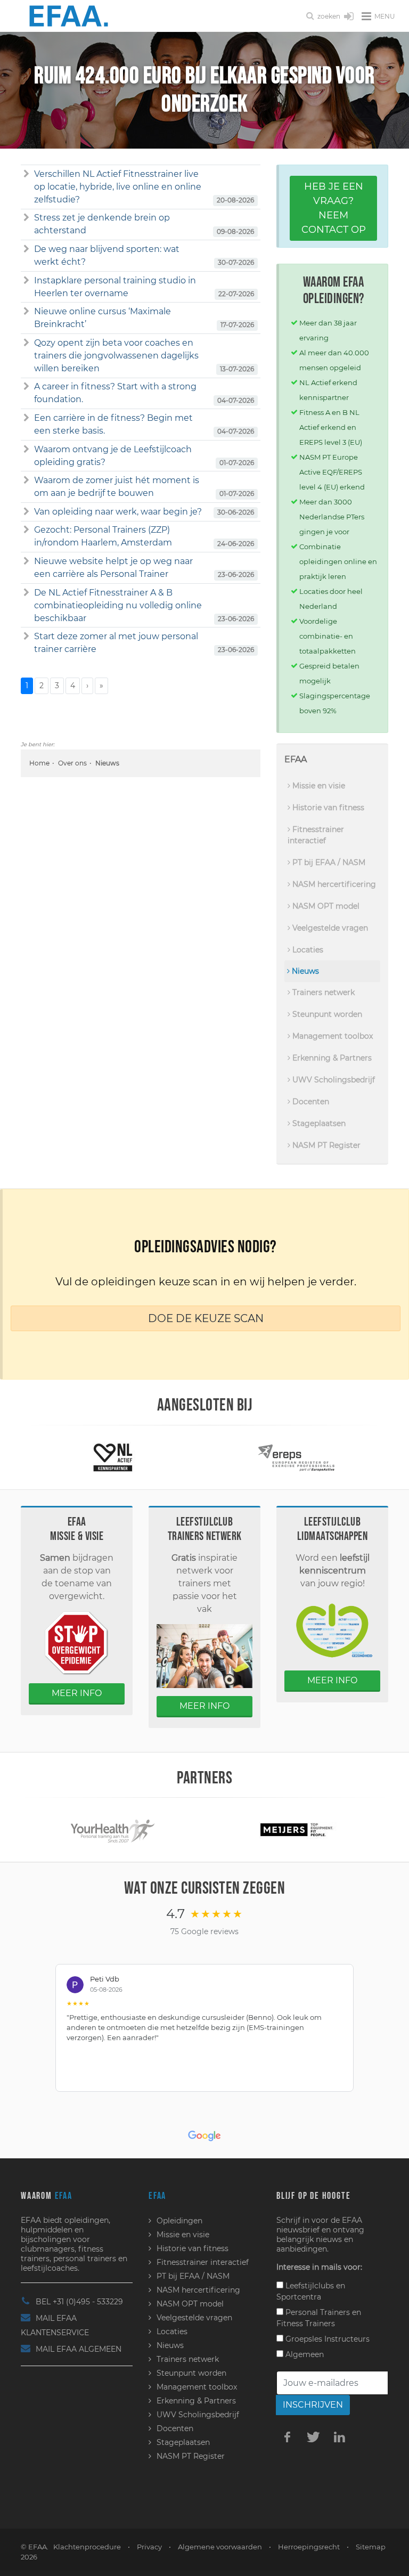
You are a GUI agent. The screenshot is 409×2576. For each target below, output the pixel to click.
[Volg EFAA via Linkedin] (339, 2436)
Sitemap (371, 2547)
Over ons (72, 763)
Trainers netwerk (322, 992)
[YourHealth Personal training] (113, 1829)
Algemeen (304, 2354)
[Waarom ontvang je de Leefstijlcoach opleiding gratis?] (26, 450)
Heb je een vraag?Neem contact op (334, 208)
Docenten (310, 1102)
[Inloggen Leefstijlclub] (349, 17)
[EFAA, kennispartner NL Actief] (113, 1457)
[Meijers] (297, 1829)
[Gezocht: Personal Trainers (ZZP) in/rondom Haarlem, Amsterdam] (26, 530)
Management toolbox (332, 1036)
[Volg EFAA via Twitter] (313, 2436)
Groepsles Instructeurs (326, 2339)
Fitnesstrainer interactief (316, 835)
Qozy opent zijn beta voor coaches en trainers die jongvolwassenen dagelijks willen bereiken (116, 356)
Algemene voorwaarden (220, 2547)
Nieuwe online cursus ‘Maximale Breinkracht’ (103, 318)
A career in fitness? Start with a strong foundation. (115, 393)
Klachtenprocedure (87, 2547)
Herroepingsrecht (309, 2547)
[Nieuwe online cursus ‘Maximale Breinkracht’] (26, 312)
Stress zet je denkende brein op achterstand (102, 224)
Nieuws (304, 971)
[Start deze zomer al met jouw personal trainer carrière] (26, 637)
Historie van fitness (327, 808)
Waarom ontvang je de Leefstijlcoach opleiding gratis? (113, 456)
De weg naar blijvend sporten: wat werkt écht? (107, 255)
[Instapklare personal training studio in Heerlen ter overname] (26, 281)
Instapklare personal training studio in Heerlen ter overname (115, 287)
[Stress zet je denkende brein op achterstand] (26, 218)
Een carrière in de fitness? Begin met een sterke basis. (113, 424)
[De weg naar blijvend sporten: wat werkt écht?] (26, 249)
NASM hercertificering (333, 884)
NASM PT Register (325, 1145)
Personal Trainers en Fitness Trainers (319, 2318)
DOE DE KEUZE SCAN (206, 1318)
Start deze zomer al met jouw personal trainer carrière (116, 643)
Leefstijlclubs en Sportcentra (311, 2291)
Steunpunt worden (326, 1014)
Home (39, 763)
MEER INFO (77, 1693)
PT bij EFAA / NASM (328, 862)
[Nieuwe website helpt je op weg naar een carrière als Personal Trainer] (26, 561)
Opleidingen (179, 2221)
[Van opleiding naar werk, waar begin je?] (26, 512)
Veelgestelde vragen (329, 928)
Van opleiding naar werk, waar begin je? (118, 512)
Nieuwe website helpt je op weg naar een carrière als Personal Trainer (113, 568)
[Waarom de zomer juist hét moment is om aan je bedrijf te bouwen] (26, 480)
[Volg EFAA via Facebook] (287, 2436)
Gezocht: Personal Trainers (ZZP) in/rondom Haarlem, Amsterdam (103, 536)
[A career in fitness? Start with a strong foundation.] (26, 387)
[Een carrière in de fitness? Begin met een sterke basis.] (26, 418)
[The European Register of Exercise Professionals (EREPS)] (296, 1457)
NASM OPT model (325, 906)
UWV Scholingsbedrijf (333, 1080)
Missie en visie (318, 786)
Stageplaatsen (318, 1123)
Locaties (307, 950)
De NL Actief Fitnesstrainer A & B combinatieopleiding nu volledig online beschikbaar (118, 605)
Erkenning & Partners (331, 1058)
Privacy (149, 2547)
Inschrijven (313, 2405)
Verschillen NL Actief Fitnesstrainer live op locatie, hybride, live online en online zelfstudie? (118, 187)
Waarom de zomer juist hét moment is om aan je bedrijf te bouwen (117, 487)
